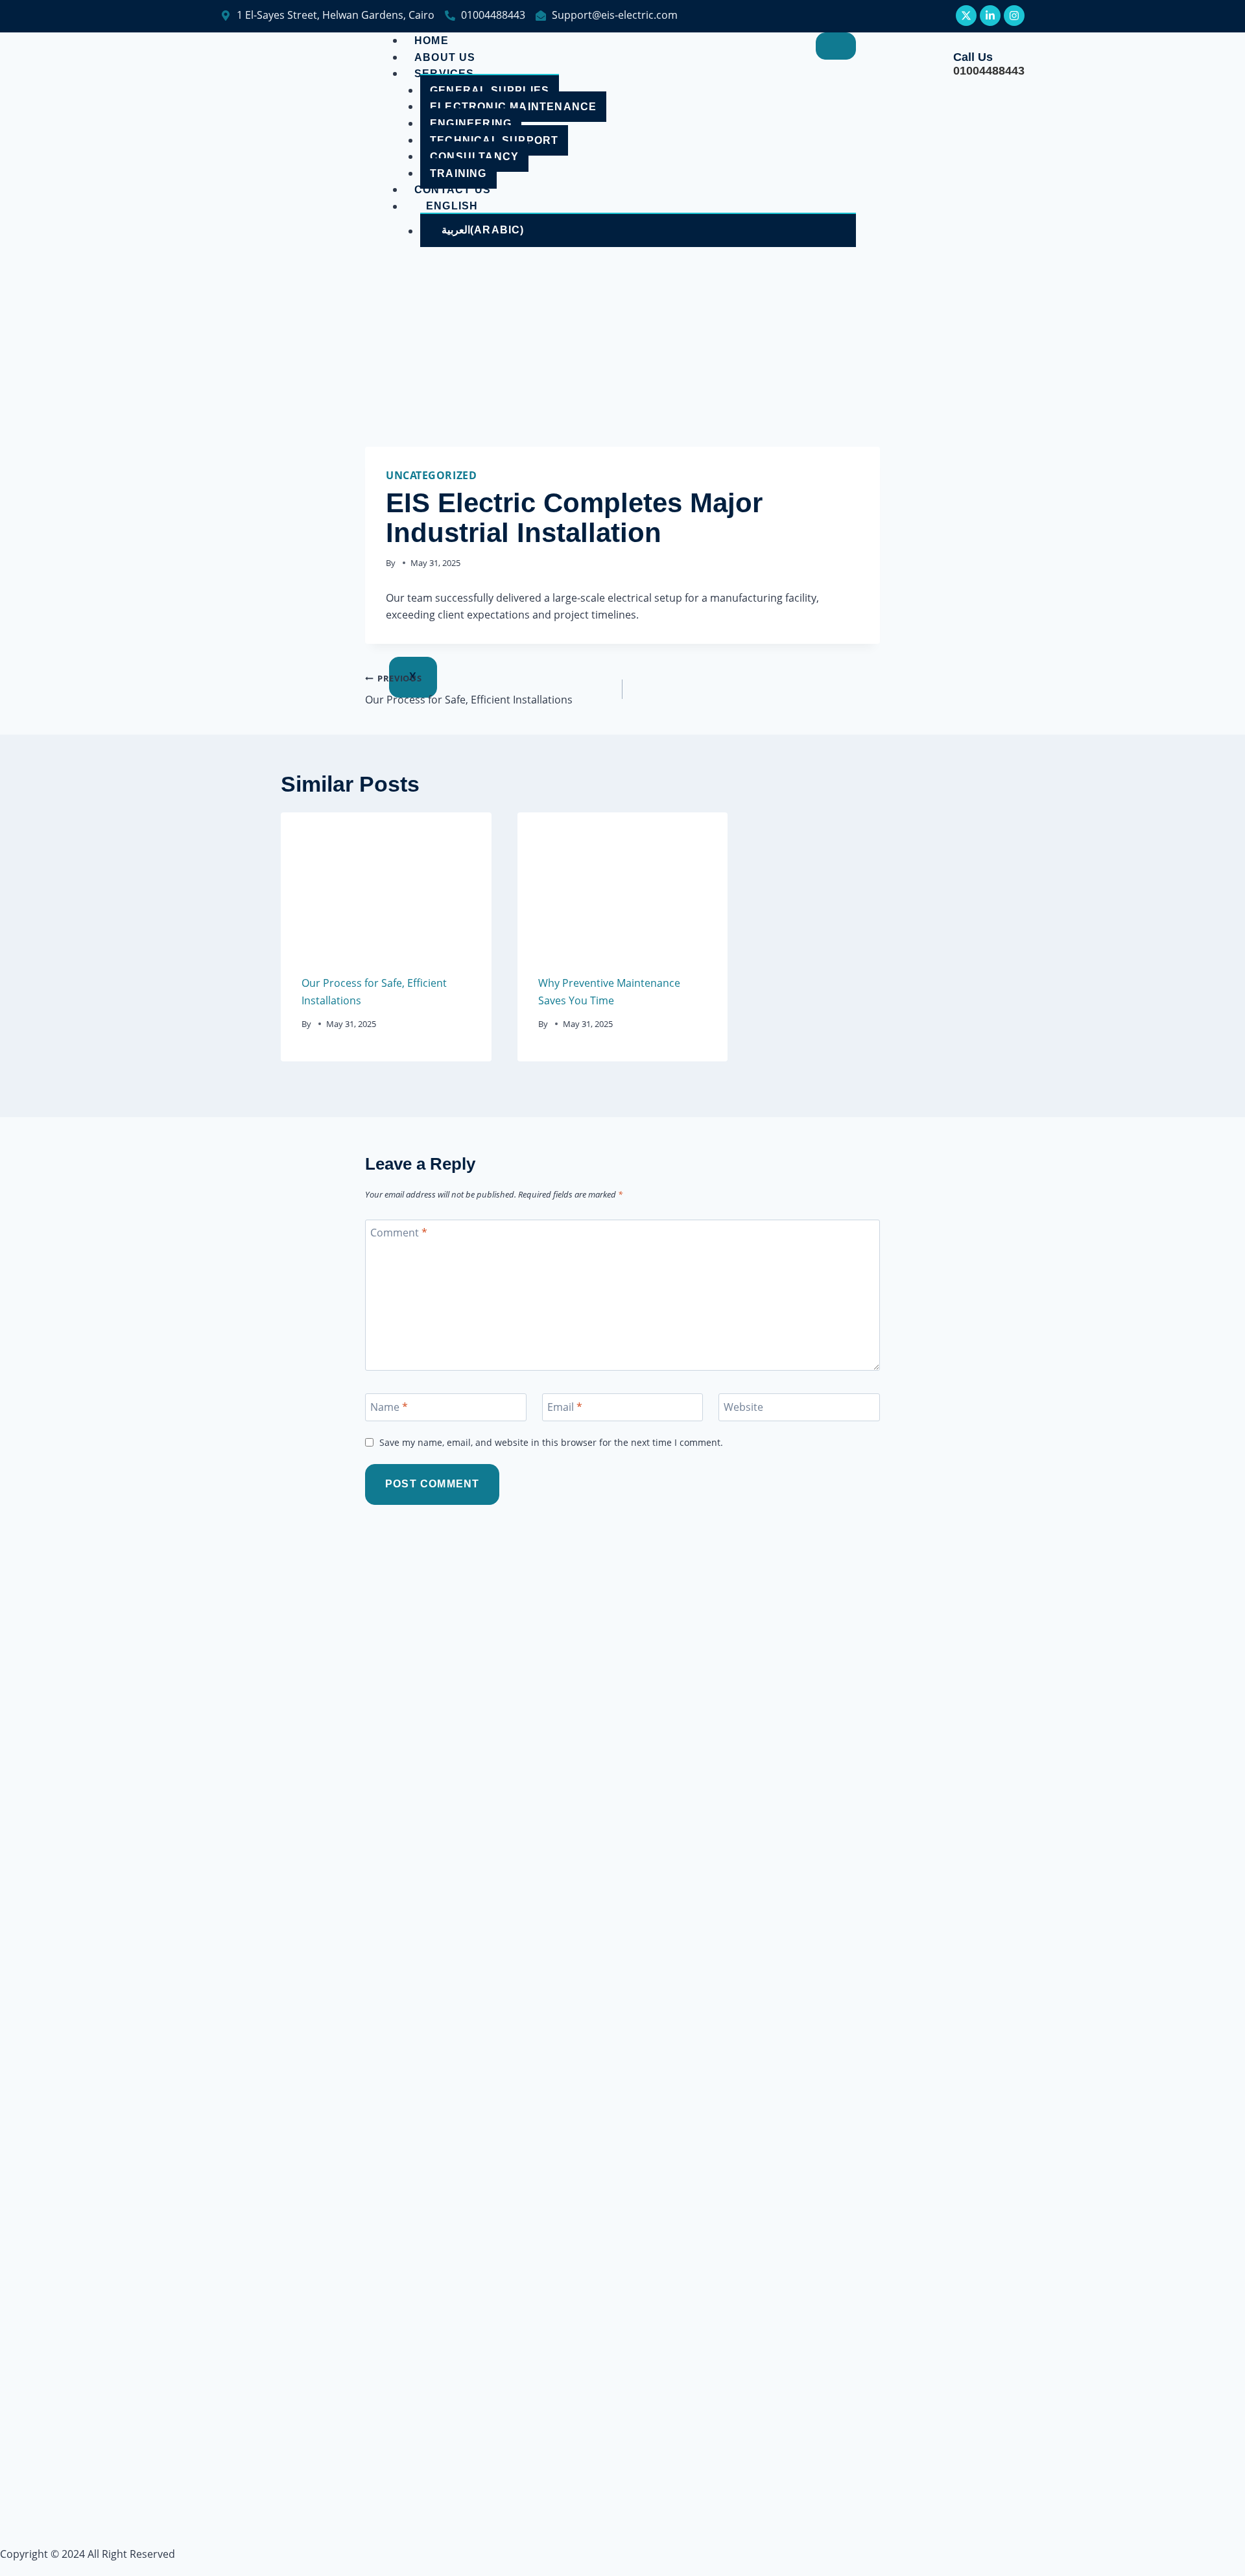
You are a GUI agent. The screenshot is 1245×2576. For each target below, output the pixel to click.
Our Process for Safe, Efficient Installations (469, 690)
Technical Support (494, 140)
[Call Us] (932, 64)
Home (432, 41)
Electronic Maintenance (513, 107)
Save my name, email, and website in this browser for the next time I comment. (551, 1443)
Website (743, 1407)
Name (389, 1407)
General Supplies (490, 90)
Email (565, 1407)
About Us (445, 57)
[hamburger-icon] (836, 46)
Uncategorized (431, 475)
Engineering (471, 124)
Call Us (973, 57)
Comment (399, 1233)
